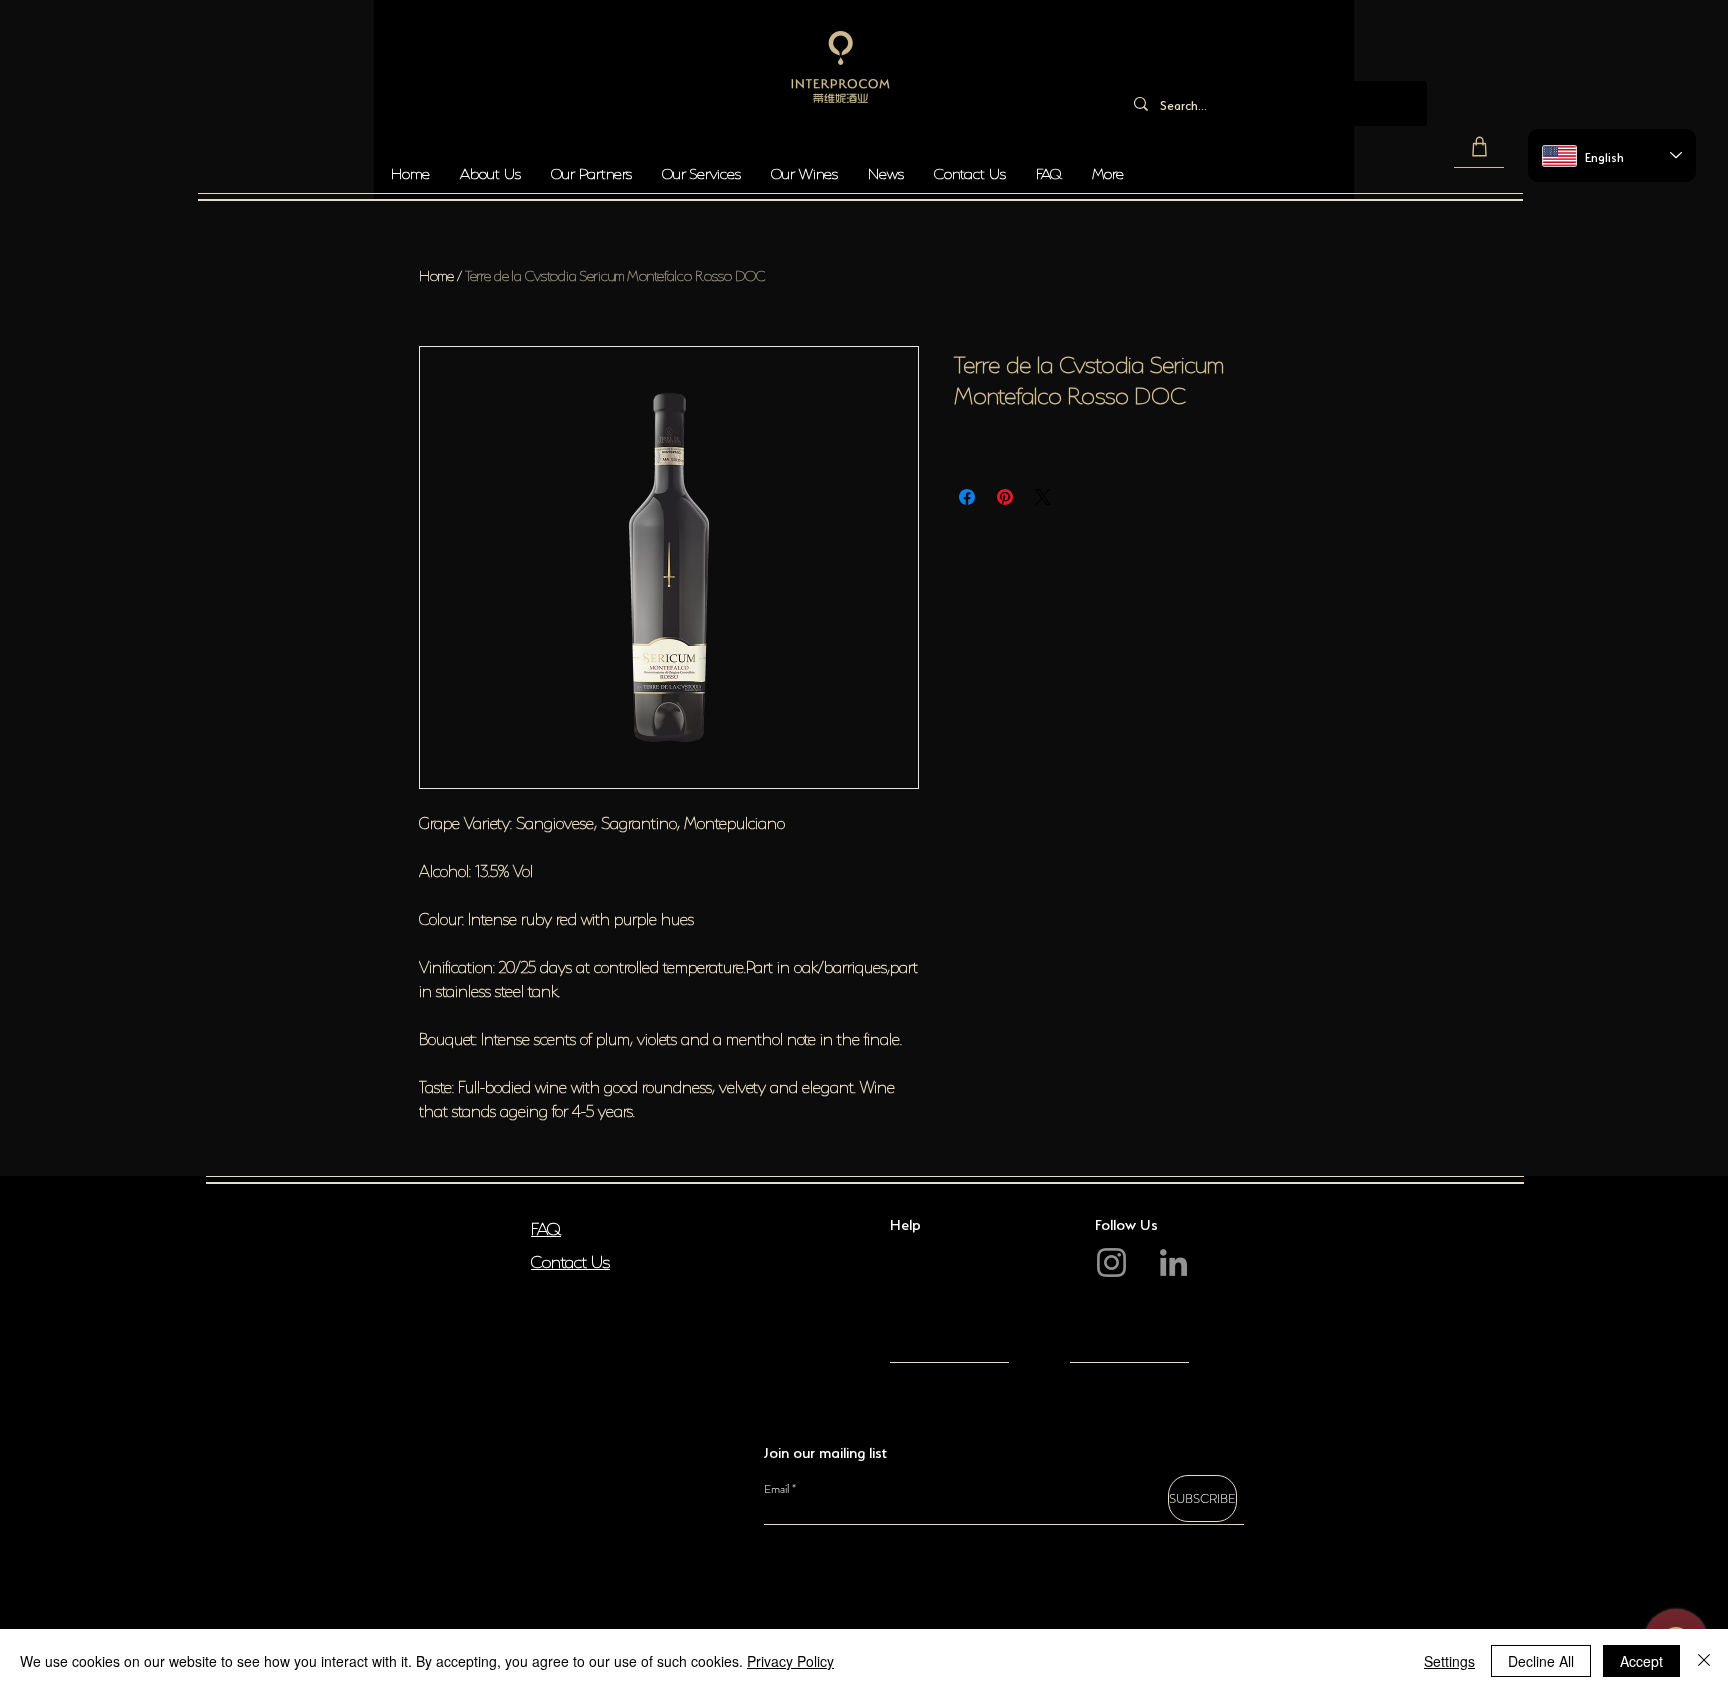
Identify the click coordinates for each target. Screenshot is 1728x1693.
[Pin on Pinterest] (1005, 497)
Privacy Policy (790, 1661)
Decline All (1541, 1661)
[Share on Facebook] (967, 497)
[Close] (1704, 1661)
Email (776, 1489)
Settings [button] (1449, 1661)
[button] (1479, 147)
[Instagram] (1111, 1262)
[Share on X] (1043, 497)
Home (436, 274)
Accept (1641, 1661)
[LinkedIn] (1173, 1262)
